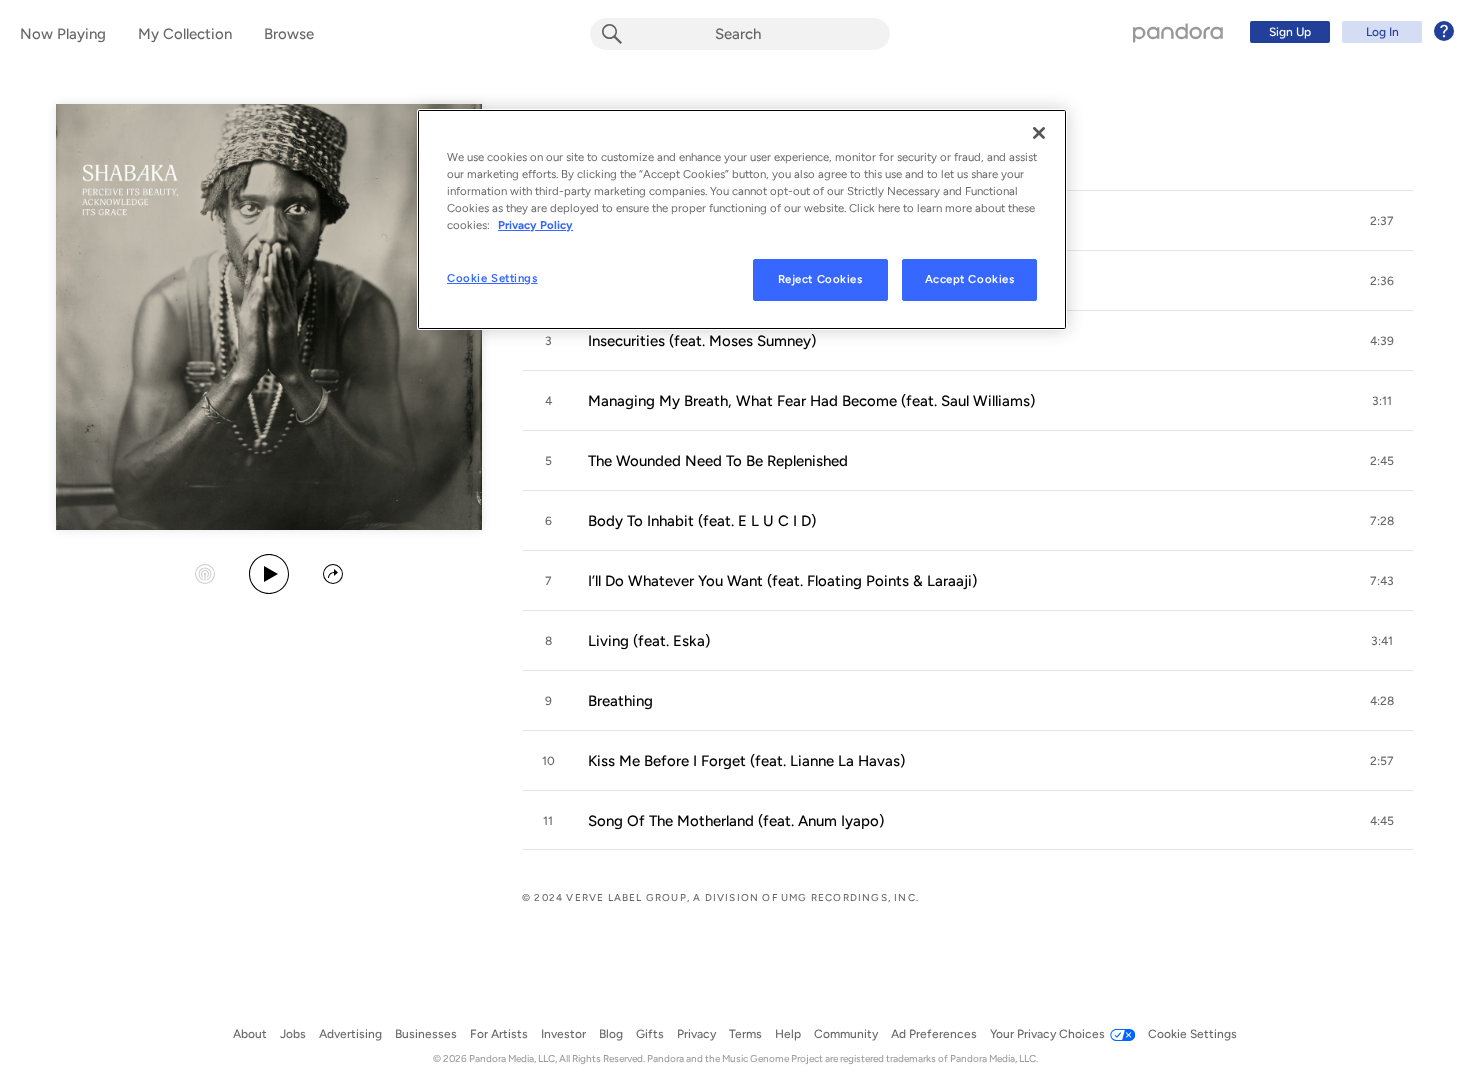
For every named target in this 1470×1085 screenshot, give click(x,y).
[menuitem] (1349, 32)
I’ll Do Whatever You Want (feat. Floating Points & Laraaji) (782, 581)
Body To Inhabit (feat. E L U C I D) (702, 521)
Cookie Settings (492, 278)
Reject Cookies (820, 279)
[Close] (1039, 133)
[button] (1382, 221)
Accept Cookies (970, 279)
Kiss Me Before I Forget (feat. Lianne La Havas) (746, 761)
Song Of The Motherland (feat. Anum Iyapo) (736, 821)
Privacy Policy (535, 225)
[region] (742, 219)
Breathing (620, 701)
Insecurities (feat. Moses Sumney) (702, 341)
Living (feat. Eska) (649, 641)
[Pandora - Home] (1178, 32)
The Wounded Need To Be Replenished (718, 461)
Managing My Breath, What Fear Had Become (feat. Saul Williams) (811, 401)
